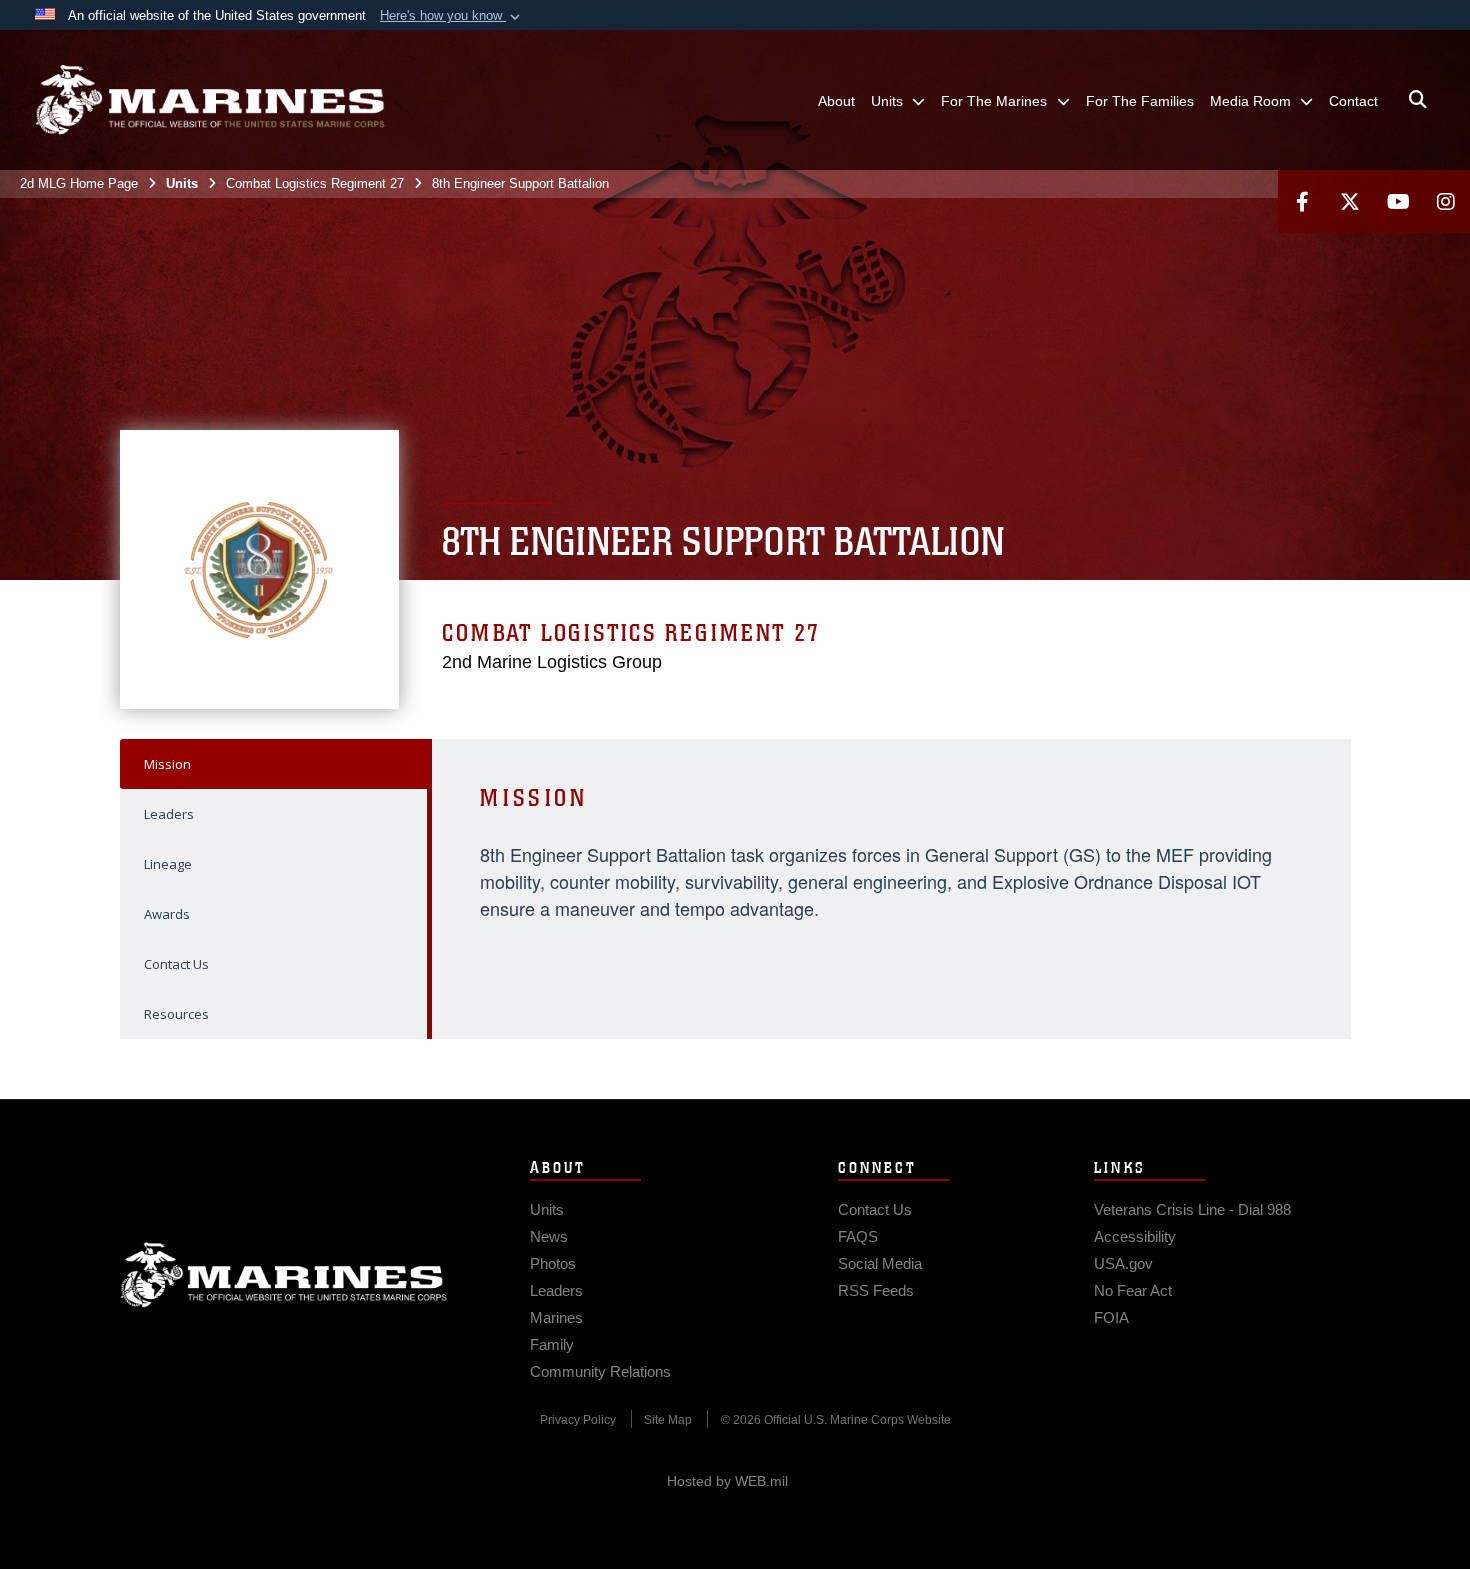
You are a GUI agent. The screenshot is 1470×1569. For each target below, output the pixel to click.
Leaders (169, 814)
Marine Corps (284, 1275)
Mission (167, 764)
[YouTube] (1398, 201)
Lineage (168, 864)
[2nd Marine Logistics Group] (210, 100)
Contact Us (176, 964)
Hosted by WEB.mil (727, 1481)
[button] (452, 16)
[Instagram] (1446, 201)
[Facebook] (1302, 201)
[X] (1350, 201)
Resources (176, 1014)
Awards (167, 914)
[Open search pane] (1418, 100)
